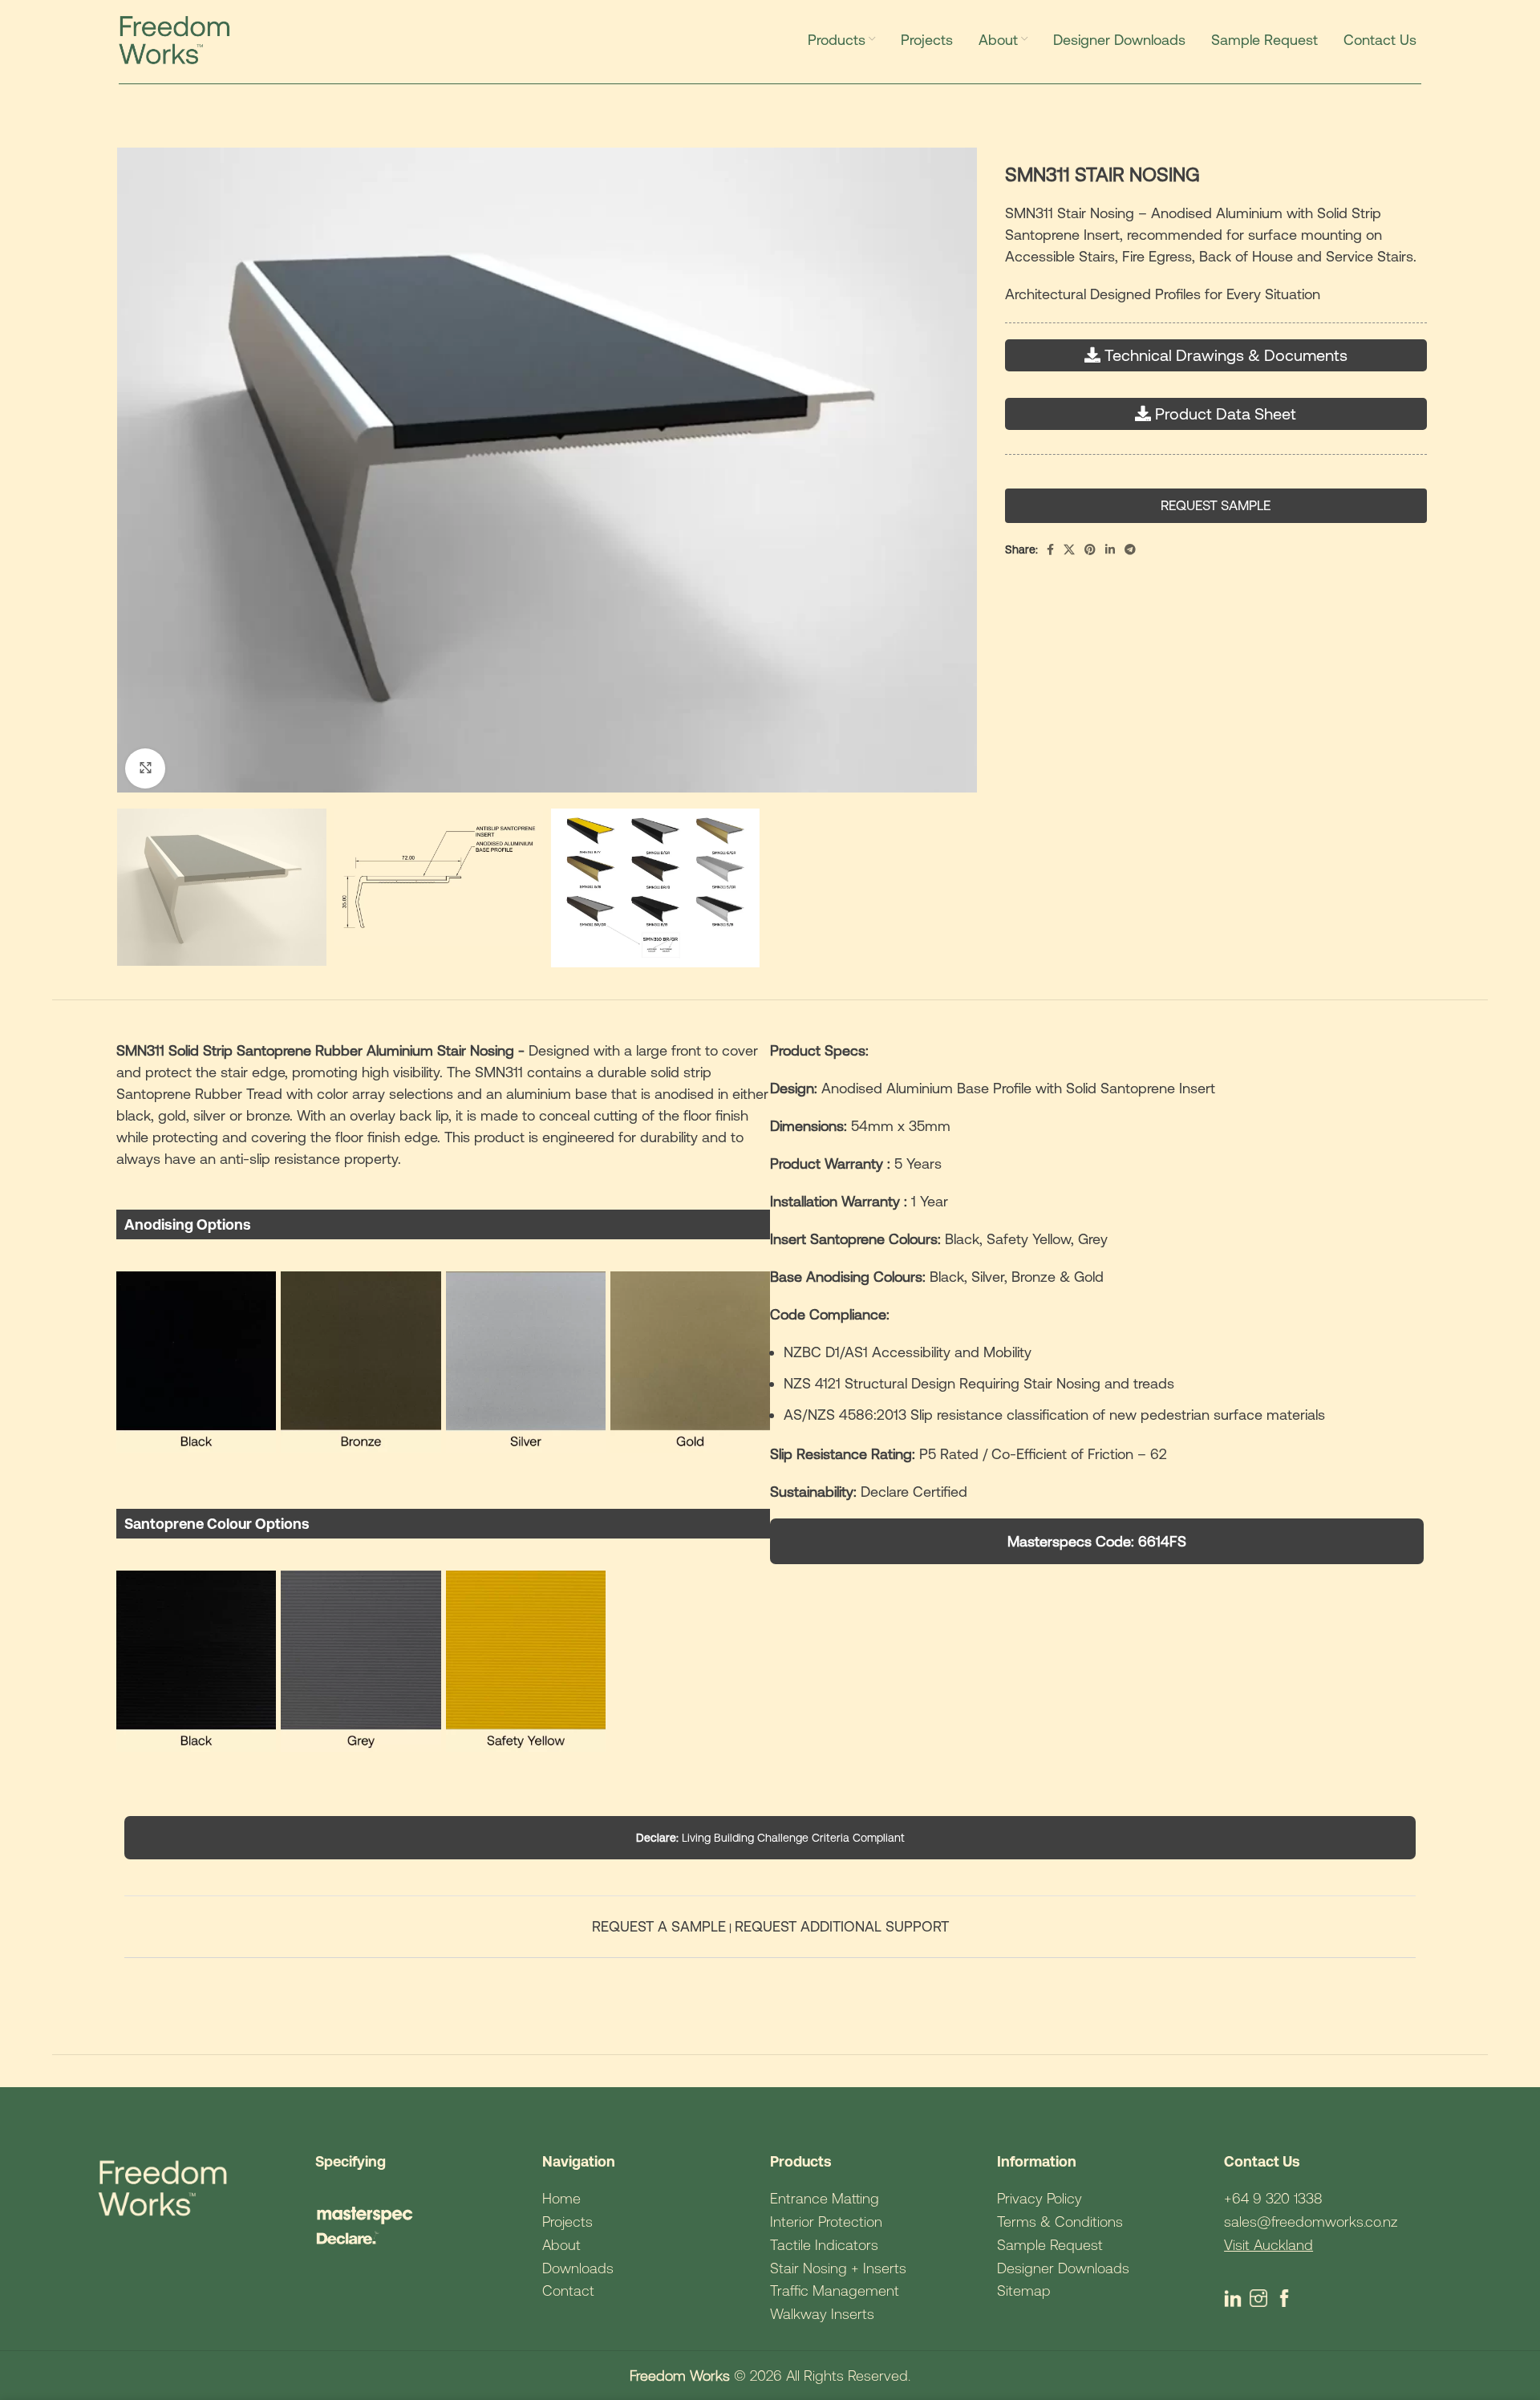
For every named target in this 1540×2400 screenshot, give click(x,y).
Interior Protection (826, 2222)
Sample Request (1050, 2245)
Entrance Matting (825, 2198)
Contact (568, 2291)
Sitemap (1024, 2291)
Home (561, 2198)
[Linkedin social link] (1110, 549)
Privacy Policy (1039, 2198)
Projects (567, 2222)
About (561, 2245)
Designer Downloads (1063, 2268)
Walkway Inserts (822, 2314)
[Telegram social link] (1130, 549)
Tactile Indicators (824, 2245)
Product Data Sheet (1226, 414)
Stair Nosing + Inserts (838, 2268)
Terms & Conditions (1060, 2222)
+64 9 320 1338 (1273, 2198)
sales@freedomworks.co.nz (1311, 2222)
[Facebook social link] (1050, 549)
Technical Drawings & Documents (1226, 355)
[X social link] (1069, 549)
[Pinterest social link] (1090, 549)
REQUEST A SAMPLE (659, 1926)
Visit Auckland (1268, 2245)
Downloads (578, 2268)
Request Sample (1216, 505)
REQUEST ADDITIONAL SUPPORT (842, 1926)
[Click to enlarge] (145, 768)
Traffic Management (835, 2291)
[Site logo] (178, 39)
